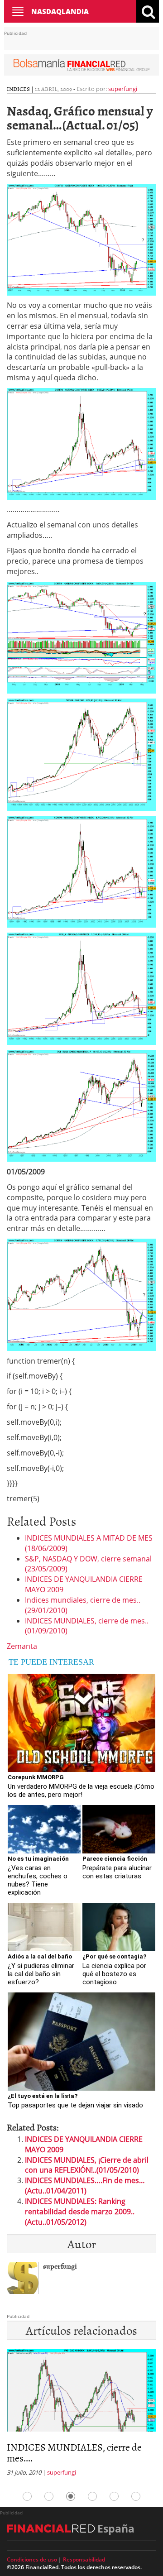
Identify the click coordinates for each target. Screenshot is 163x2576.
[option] (81, 2415)
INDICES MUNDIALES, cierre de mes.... (74, 2452)
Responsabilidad (84, 2559)
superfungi (123, 89)
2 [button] (49, 2496)
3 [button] (71, 2496)
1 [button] (27, 2496)
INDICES (18, 89)
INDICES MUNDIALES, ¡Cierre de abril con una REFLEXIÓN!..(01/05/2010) (87, 2165)
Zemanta (22, 1646)
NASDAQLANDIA (60, 11)
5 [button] (114, 2496)
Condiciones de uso (32, 2559)
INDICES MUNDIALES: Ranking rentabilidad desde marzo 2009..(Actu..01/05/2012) (80, 2212)
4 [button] (92, 2496)
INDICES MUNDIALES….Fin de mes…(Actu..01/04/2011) (85, 2186)
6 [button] (136, 2496)
